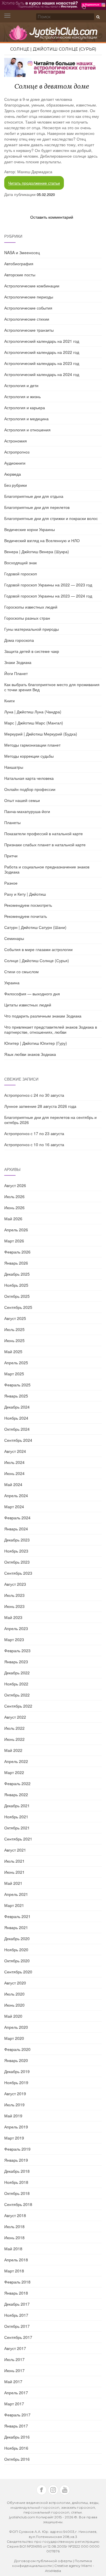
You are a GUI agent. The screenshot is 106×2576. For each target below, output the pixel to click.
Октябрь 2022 (17, 1695)
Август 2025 (15, 1318)
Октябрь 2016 (17, 2459)
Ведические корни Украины (30, 529)
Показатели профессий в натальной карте (44, 833)
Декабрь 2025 (17, 1274)
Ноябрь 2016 (16, 2448)
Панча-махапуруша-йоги (27, 811)
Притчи (11, 856)
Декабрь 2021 (17, 1806)
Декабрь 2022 (17, 1673)
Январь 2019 (16, 2160)
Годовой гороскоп (21, 574)
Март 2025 (14, 1374)
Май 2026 (13, 1219)
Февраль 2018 (17, 2282)
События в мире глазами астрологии (38, 949)
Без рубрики (16, 485)
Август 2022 (15, 1717)
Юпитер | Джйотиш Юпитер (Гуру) (36, 1043)
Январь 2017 (16, 2426)
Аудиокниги (15, 463)
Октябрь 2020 (17, 1961)
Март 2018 (14, 2271)
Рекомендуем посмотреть (28, 905)
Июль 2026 (14, 1196)
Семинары (14, 938)
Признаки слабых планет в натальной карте (45, 845)
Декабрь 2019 (17, 2071)
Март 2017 (14, 2404)
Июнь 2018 (14, 2237)
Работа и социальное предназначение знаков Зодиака (47, 869)
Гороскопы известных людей (31, 607)
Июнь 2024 (14, 1473)
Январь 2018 (16, 2293)
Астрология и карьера (25, 408)
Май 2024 (13, 1484)
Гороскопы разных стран (27, 618)
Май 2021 (13, 1883)
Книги (9, 701)
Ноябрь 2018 (16, 2182)
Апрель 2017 (16, 2393)
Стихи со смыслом (21, 972)
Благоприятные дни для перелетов (37, 507)
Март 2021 (14, 1905)
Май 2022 (13, 1750)
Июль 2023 (14, 1595)
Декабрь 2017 (17, 2304)
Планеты (12, 822)
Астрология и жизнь (22, 396)
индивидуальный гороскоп (35, 2507)
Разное (11, 883)
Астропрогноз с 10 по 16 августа (34, 1144)
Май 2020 (13, 2016)
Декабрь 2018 (17, 2171)
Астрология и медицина (26, 419)
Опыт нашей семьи (22, 800)
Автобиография (19, 264)
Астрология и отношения (27, 430)
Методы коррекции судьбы (29, 756)
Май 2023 (13, 1617)
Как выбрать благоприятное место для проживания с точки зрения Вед (52, 687)
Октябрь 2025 (17, 1296)
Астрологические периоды (29, 297)
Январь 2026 (16, 1263)
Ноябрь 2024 (16, 1418)
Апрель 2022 (16, 1761)
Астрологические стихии (27, 319)
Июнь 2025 (14, 1340)
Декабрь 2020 (17, 1938)
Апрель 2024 (16, 1495)
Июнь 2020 (14, 2005)
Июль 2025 (14, 1329)
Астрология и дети (21, 385)
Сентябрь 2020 (18, 1972)
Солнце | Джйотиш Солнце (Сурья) (53, 49)
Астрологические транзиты (29, 330)
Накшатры (14, 767)
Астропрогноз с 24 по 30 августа (34, 1095)
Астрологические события (28, 308)
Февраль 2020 (17, 2049)
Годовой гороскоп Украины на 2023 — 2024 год (48, 596)
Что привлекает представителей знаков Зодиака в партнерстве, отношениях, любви (51, 1029)
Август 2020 (15, 1983)
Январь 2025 (16, 1396)
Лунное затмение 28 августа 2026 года (40, 1106)
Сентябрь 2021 (18, 1839)
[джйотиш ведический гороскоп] (53, 35)
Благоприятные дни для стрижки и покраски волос (51, 518)
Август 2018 (15, 2215)
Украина (12, 983)
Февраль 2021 (17, 1916)
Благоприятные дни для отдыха (34, 496)
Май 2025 (13, 1351)
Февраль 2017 (17, 2415)
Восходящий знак (20, 563)
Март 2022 (14, 1772)
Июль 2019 (14, 2105)
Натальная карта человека (29, 778)
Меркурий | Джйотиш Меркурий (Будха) (41, 734)
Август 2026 (15, 1185)
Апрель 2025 (16, 1363)
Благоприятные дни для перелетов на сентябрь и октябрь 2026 (50, 1120)
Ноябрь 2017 (16, 2315)
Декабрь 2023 (17, 1540)
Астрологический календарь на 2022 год (42, 352)
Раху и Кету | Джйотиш (25, 894)
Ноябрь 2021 (16, 1817)
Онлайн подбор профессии (30, 789)
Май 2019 (13, 2116)
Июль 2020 (14, 1994)
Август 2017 (15, 2348)
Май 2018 (13, 2249)
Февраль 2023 (17, 1651)
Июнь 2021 (14, 1872)
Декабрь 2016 (17, 2437)
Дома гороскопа (19, 640)
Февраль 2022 (17, 1783)
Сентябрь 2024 (18, 1440)
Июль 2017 (14, 2359)
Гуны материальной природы (32, 629)
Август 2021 (15, 1850)
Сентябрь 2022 (18, 1706)
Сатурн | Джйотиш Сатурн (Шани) (35, 927)
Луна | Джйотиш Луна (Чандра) (33, 712)
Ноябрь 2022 (16, 1684)
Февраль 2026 (17, 1252)
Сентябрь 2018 (18, 2204)
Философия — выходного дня (32, 994)
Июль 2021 (14, 1861)
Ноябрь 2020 (16, 1950)
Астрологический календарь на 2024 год (42, 374)
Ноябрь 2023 (16, 1551)
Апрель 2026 (16, 1230)
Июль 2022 (14, 1728)
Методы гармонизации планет (32, 745)
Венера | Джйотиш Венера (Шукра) (37, 551)
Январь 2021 (16, 1927)
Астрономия (16, 441)
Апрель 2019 (16, 2127)
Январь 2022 (16, 1794)
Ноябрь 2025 (16, 1285)
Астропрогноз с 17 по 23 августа (34, 1133)
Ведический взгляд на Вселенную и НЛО (42, 540)
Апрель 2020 (16, 2027)
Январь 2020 (16, 2060)
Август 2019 (15, 2094)
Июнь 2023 (14, 1606)
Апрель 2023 (16, 1628)
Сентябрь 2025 (18, 1307)
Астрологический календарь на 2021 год (42, 341)
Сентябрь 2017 (18, 2337)
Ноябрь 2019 (16, 2082)
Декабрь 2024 (17, 1407)
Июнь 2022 (14, 1739)
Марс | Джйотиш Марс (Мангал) (34, 723)
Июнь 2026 (14, 1207)
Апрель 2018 (16, 2260)
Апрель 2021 (16, 1894)
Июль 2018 (14, 2226)
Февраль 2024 (17, 1518)
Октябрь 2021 (17, 1828)
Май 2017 (13, 2381)
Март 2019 (14, 2138)
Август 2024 (15, 1451)
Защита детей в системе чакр (32, 651)
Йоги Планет (16, 673)
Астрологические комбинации (32, 286)
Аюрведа (13, 474)
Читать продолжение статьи (34, 183)
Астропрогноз (17, 452)
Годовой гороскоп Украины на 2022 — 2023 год (48, 585)
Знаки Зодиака (18, 662)
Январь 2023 (16, 1662)
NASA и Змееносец (22, 252)
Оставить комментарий (52, 217)
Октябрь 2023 (17, 1562)
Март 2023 (14, 1639)
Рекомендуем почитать (26, 916)
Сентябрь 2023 (18, 1573)
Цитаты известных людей (28, 1005)
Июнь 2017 (14, 2370)
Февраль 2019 (17, 2149)
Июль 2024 (14, 1462)
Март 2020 (14, 2038)
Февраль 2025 (17, 1385)
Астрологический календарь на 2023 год (42, 363)
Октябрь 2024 (17, 1429)
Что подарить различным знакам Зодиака (43, 1016)
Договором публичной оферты (43, 2561)
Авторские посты (20, 275)
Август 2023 (15, 1584)
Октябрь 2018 (17, 2193)
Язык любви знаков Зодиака (30, 1054)
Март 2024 (14, 1507)
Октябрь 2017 (17, 2326)
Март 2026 (14, 1241)
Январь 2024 (16, 1529)
